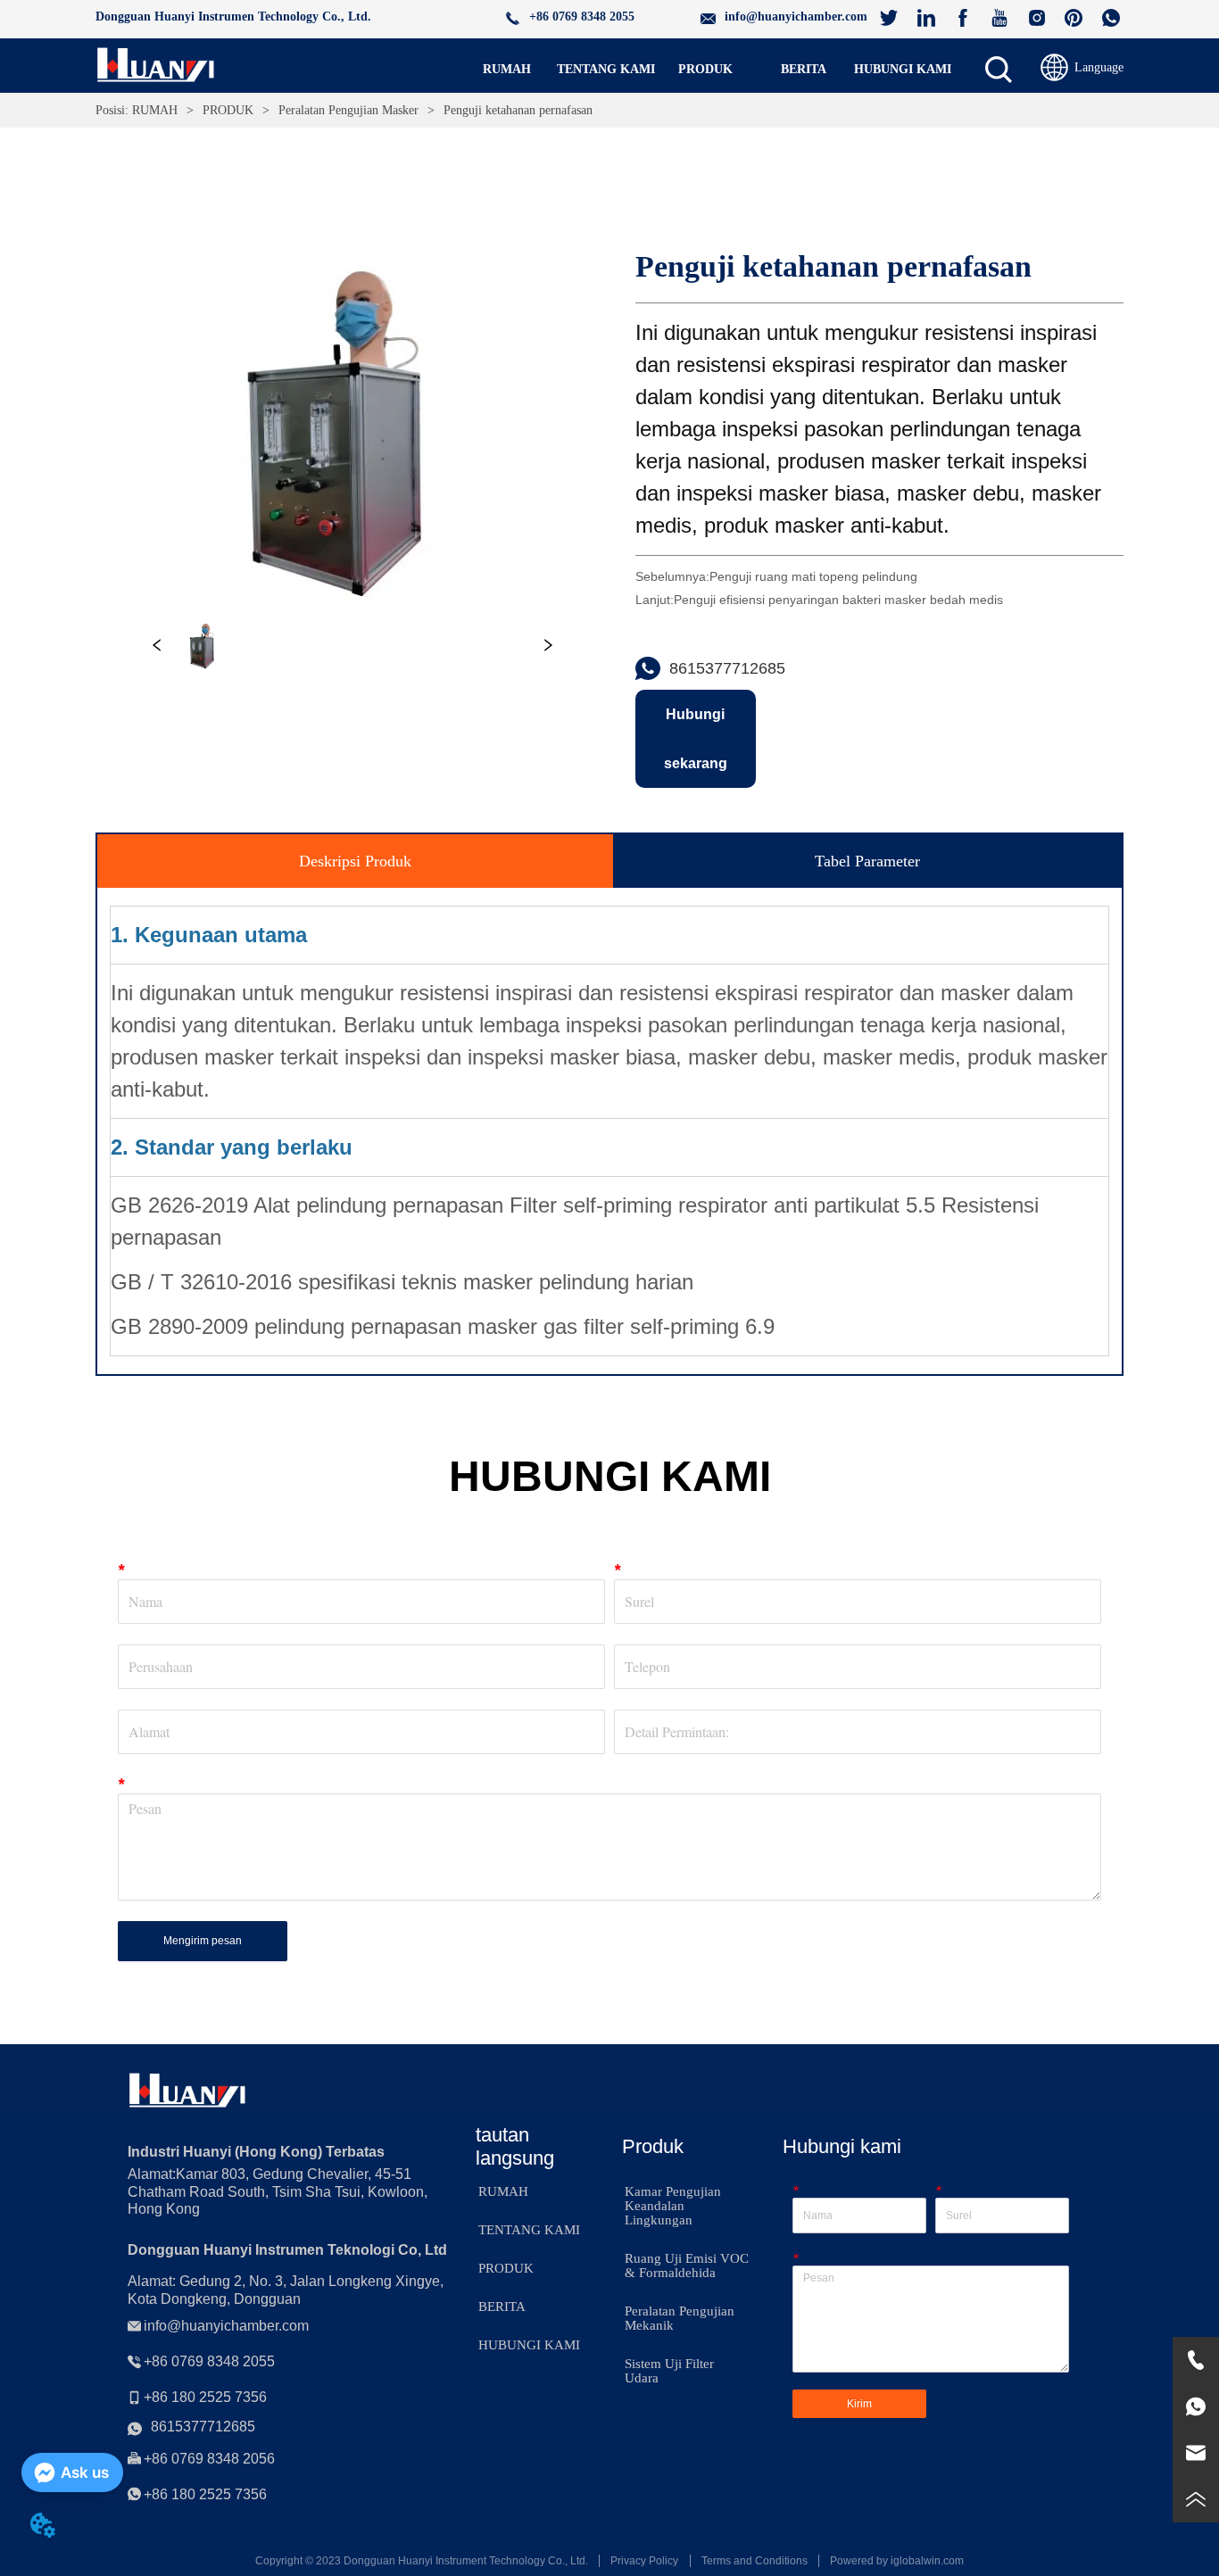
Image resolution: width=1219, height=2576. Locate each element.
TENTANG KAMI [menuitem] (606, 69)
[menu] (705, 70)
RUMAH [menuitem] (507, 69)
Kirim (859, 2404)
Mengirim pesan (203, 1941)
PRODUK (228, 110)
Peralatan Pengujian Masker (348, 110)
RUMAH (155, 110)
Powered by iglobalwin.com (897, 2561)
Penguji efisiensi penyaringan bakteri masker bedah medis (838, 600)
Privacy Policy (644, 2561)
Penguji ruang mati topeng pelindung (813, 576)
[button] (705, 70)
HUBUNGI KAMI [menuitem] (903, 69)
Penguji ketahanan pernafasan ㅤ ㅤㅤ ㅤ (523, 110)
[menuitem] (705, 70)
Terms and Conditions (755, 2561)
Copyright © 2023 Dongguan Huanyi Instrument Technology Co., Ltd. (422, 2561)
